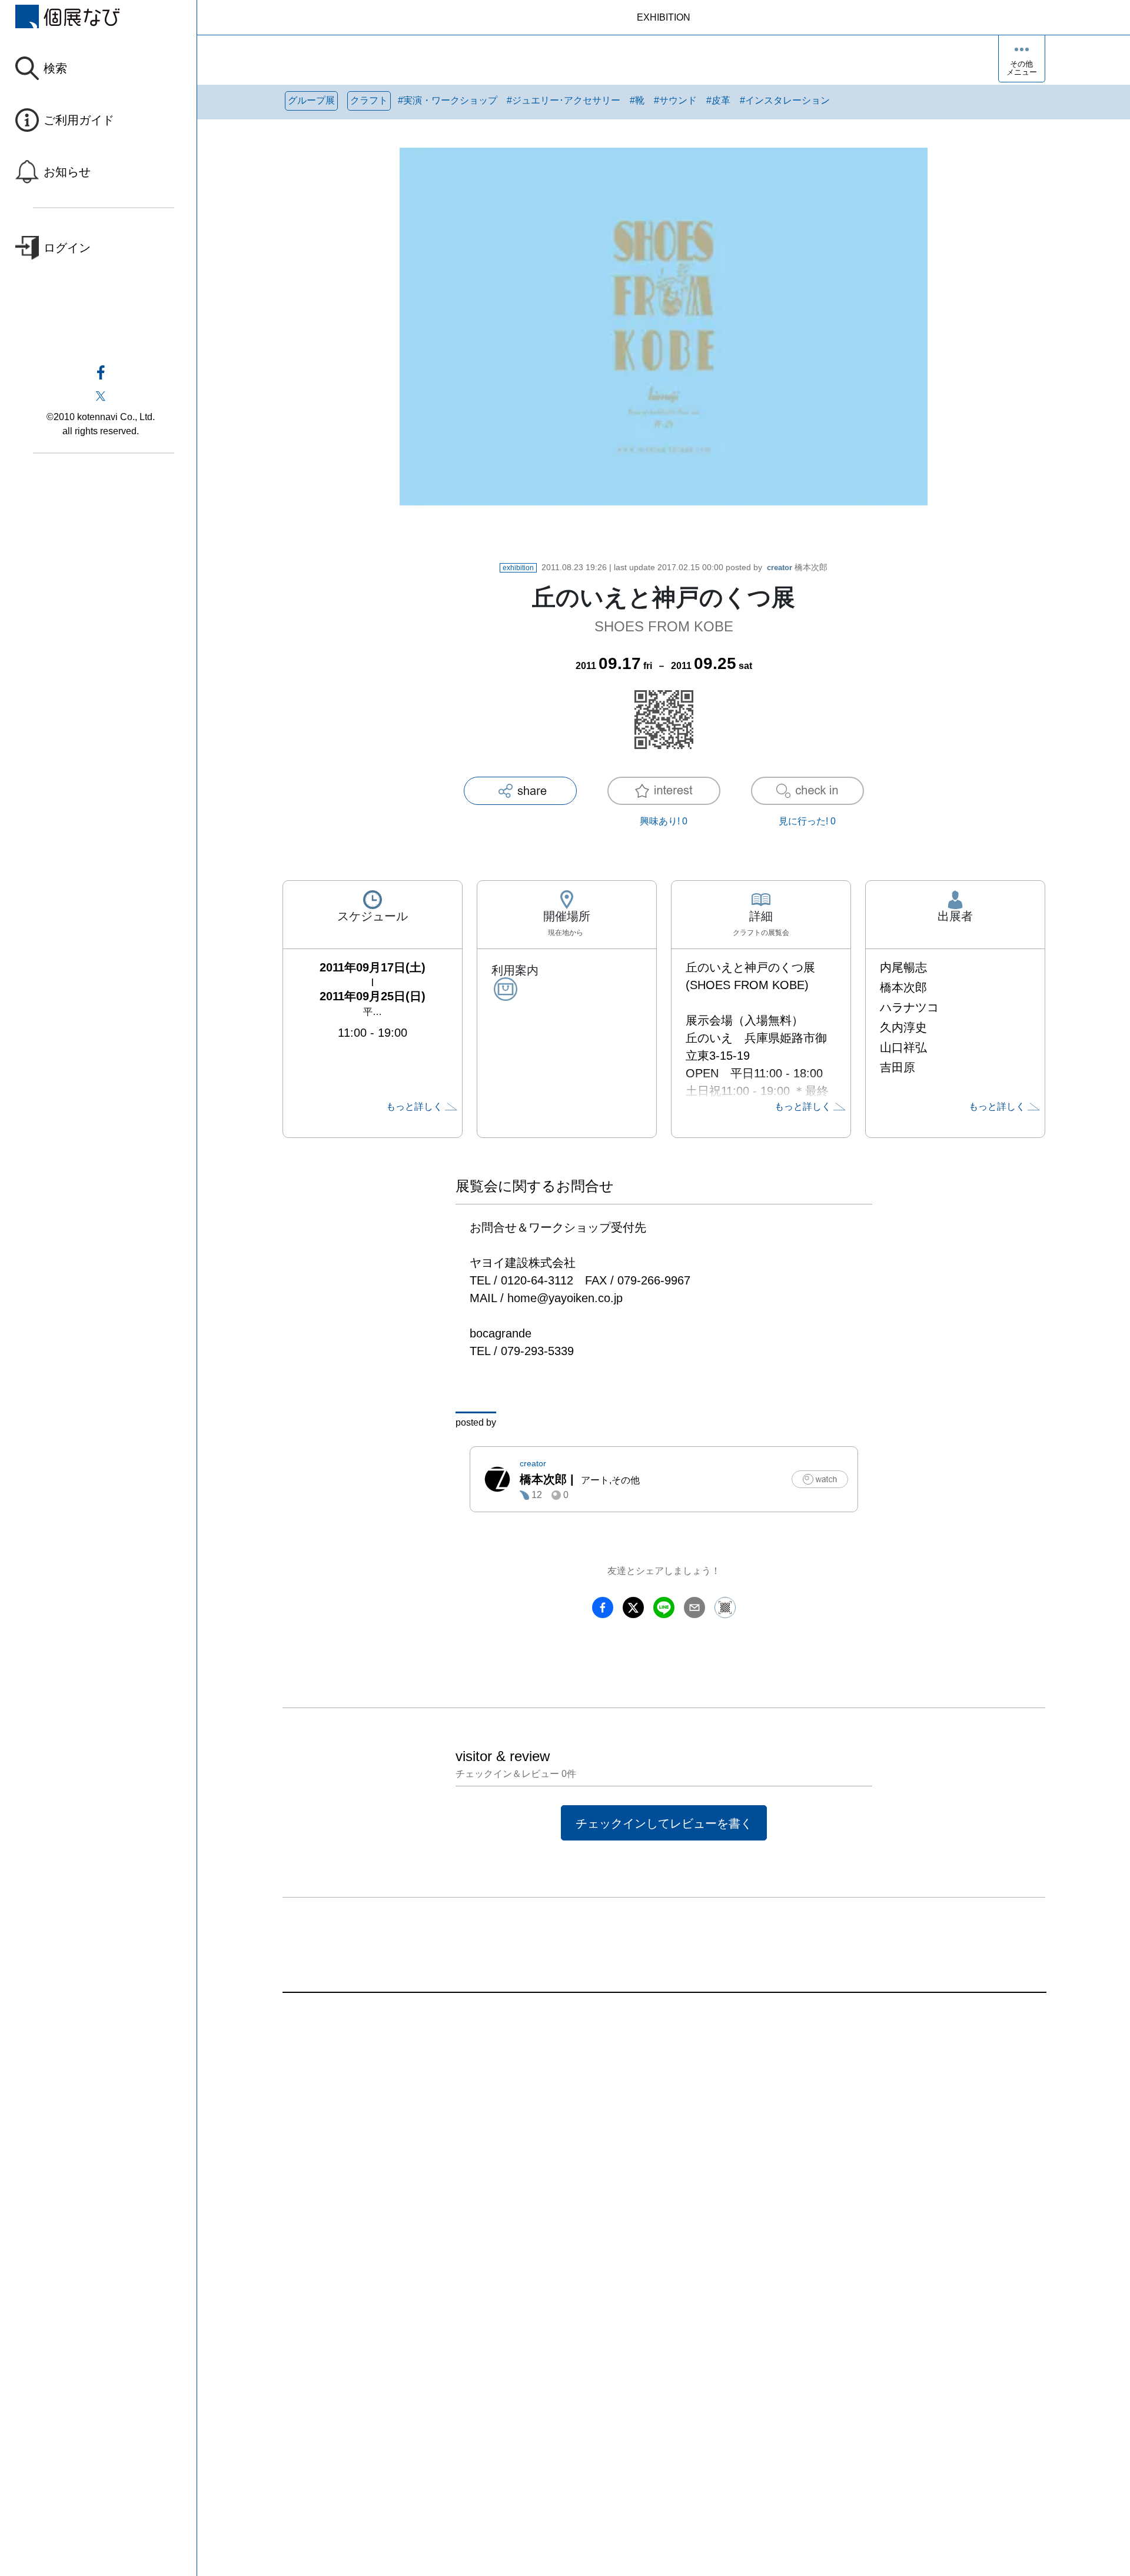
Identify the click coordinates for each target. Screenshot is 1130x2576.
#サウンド (675, 100)
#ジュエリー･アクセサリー (564, 100)
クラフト (369, 100)
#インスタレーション (785, 100)
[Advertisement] (636, 2126)
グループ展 (311, 100)
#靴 (637, 100)
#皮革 (718, 100)
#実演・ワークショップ (448, 100)
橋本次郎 (797, 567)
